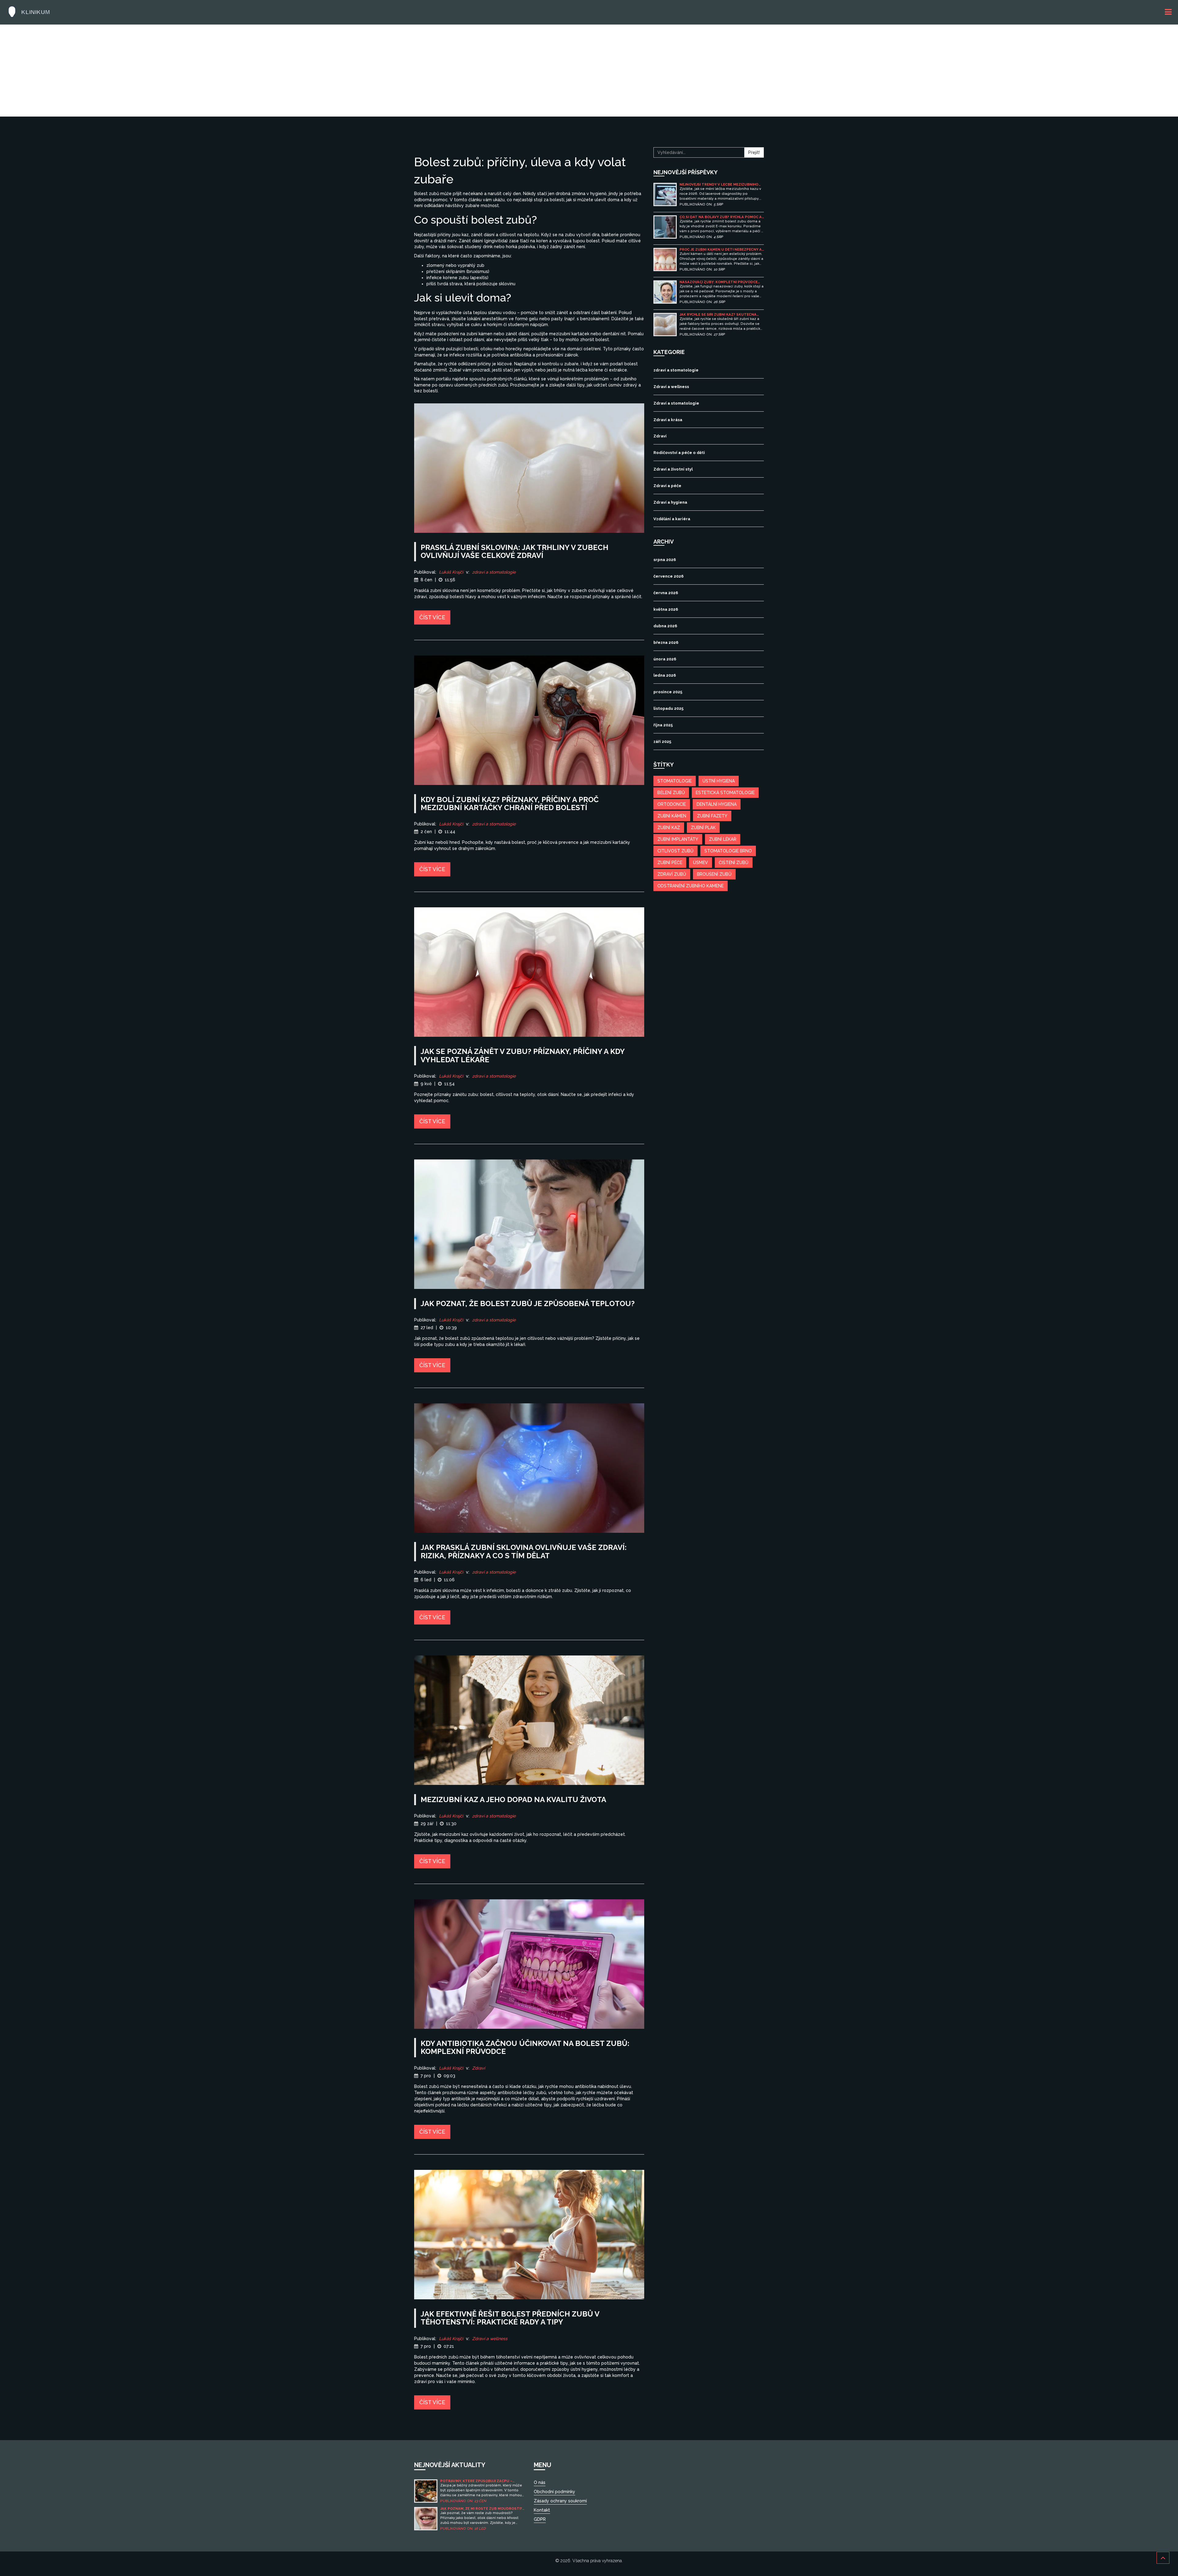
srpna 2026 (665, 560)
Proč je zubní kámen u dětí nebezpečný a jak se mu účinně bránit (721, 250)
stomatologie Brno (728, 851)
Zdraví (479, 2068)
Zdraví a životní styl (673, 469)
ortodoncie (672, 804)
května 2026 (666, 609)
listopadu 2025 (668, 708)
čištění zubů (734, 863)
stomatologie (675, 781)
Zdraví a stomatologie (676, 403)
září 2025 (662, 742)
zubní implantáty (678, 839)
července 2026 (668, 576)
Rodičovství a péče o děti (679, 453)
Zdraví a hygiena (670, 502)
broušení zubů (714, 874)
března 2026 (666, 642)
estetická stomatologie (725, 793)
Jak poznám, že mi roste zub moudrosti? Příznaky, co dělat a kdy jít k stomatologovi (481, 2509)
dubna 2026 (665, 626)
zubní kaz (669, 828)
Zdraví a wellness (490, 2339)
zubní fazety (712, 816)
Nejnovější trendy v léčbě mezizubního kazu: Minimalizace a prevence (719, 185)
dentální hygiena (717, 804)
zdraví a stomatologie (494, 572)
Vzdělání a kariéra (672, 519)
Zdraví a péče (667, 486)
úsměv (701, 863)
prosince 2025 (668, 692)
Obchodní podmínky (554, 2492)
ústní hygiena (719, 781)
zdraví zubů (672, 874)
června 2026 (666, 593)
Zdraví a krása (668, 420)
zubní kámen (672, 816)
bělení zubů (671, 793)
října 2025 (663, 725)
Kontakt (542, 2510)
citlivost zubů (676, 851)
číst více (432, 617)
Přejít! (754, 152)
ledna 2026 (665, 675)
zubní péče (670, 863)
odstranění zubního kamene (691, 886)
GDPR (540, 2519)
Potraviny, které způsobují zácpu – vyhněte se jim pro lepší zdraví (476, 2481)
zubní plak (703, 828)
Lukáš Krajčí (451, 572)
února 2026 (665, 659)
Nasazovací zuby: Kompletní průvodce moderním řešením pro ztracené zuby (719, 282)
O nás (540, 2482)
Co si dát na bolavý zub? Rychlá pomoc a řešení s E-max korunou (721, 217)
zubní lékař (723, 839)
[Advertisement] (589, 71)
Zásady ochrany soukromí (560, 2501)
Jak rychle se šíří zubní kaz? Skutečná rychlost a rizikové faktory (718, 315)
